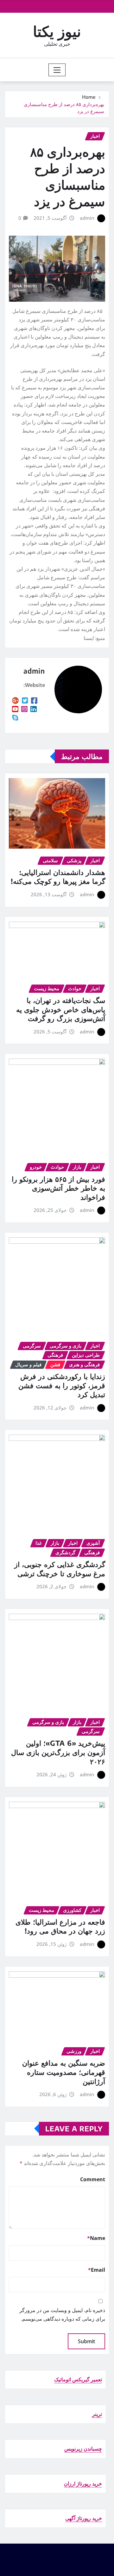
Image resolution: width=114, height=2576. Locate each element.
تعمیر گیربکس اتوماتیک (78, 2379)
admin (87, 218)
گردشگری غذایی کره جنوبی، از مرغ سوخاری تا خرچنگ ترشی (60, 1569)
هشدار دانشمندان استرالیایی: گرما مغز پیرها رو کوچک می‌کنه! (58, 877)
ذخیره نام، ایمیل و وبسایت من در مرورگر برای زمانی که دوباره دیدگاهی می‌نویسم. (62, 2314)
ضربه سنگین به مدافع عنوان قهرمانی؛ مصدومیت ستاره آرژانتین (64, 2072)
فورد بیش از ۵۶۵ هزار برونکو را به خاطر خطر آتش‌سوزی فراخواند (58, 1188)
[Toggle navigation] (57, 70)
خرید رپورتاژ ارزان (83, 2484)
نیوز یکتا (57, 31)
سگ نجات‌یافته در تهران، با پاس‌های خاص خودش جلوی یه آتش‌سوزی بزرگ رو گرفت (61, 1009)
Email (97, 2270)
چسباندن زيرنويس (83, 2449)
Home (89, 97)
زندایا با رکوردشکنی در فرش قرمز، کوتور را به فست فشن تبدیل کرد (62, 1385)
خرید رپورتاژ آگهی (84, 2518)
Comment (93, 2179)
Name (96, 2238)
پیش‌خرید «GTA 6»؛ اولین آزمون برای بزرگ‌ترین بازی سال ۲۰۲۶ (58, 1752)
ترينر (97, 2414)
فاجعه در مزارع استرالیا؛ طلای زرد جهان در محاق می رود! (60, 1926)
